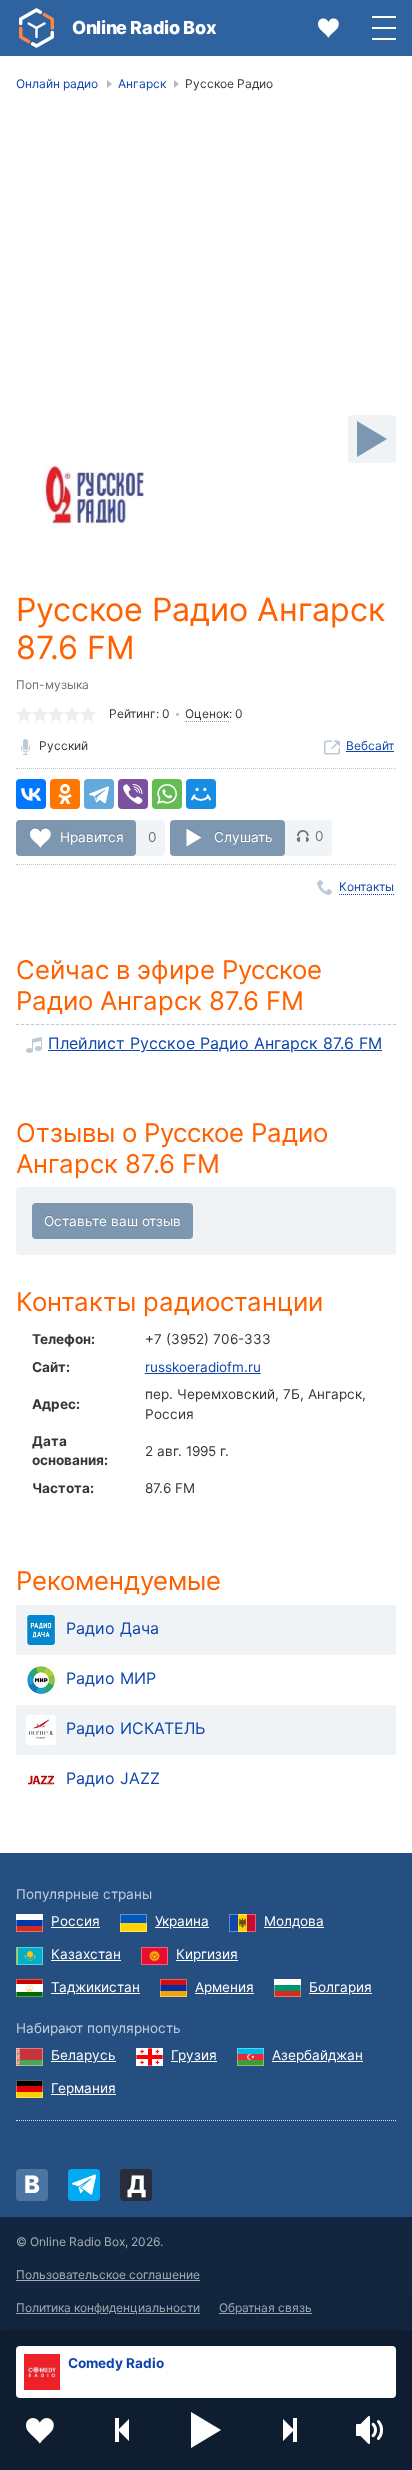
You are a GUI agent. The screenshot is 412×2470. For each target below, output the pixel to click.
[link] (36, 28)
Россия (75, 1921)
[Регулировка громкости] (372, 2430)
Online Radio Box (144, 27)
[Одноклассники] (65, 794)
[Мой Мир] (201, 794)
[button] (206, 2430)
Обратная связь (265, 2307)
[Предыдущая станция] (123, 2430)
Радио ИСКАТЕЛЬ (135, 1728)
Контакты (366, 886)
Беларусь (83, 2055)
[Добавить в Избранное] (40, 2430)
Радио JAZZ (113, 1778)
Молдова (294, 1921)
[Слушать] (372, 439)
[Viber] (133, 794)
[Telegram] (99, 794)
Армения (224, 1987)
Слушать (243, 836)
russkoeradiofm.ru (203, 1367)
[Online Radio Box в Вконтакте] (32, 2185)
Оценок (207, 713)
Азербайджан (317, 2055)
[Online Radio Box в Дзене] (136, 2185)
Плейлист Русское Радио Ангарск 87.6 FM (215, 1043)
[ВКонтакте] (31, 794)
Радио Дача (112, 1628)
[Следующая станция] (289, 2430)
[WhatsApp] (167, 794)
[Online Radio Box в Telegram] (84, 2185)
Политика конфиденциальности (108, 2307)
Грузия (194, 2055)
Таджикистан (95, 1987)
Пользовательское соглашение (108, 2274)
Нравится (92, 836)
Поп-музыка (52, 684)
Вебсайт (370, 745)
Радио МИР (111, 1678)
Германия (83, 2088)
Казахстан (86, 1954)
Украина (182, 1921)
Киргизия (207, 1954)
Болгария (340, 1987)
